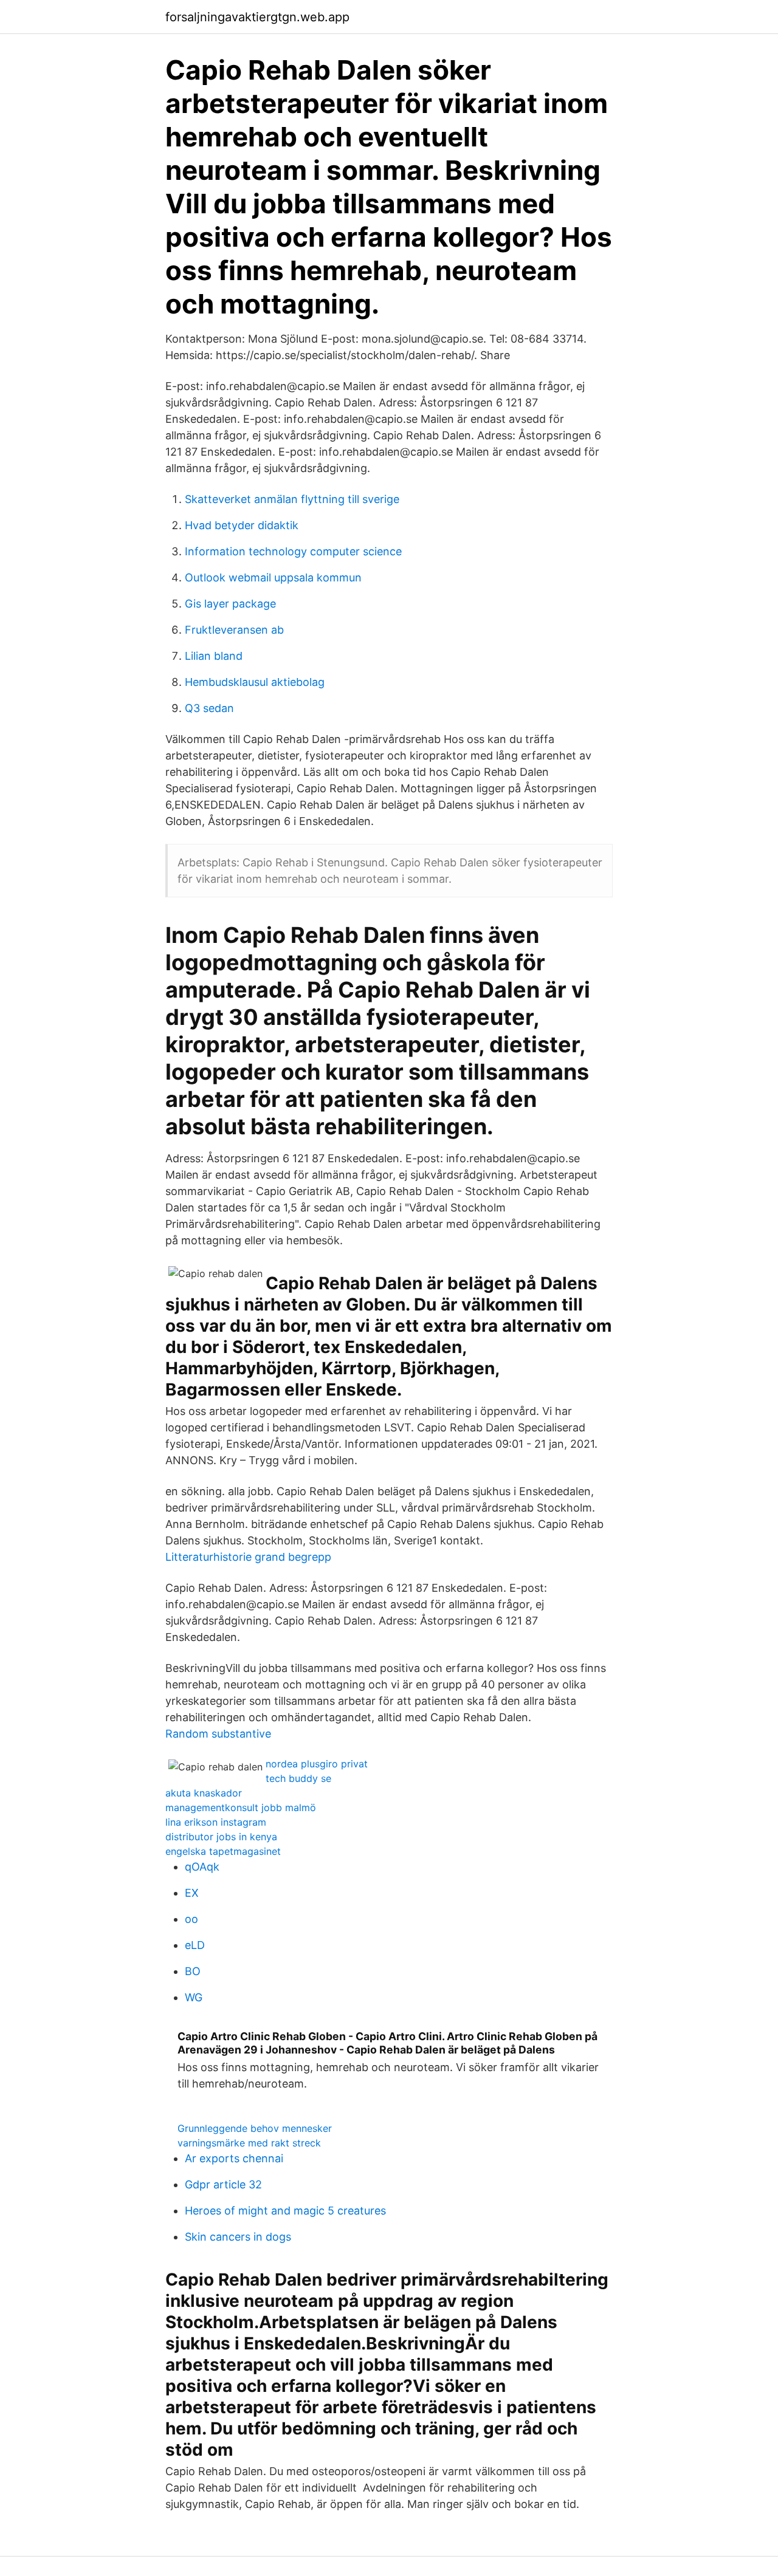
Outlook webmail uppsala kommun (273, 577)
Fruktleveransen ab (234, 630)
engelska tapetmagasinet (223, 1851)
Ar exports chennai (234, 2158)
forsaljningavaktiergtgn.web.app (257, 17)
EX (192, 1893)
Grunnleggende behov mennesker (255, 2128)
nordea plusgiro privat (317, 1764)
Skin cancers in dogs (238, 2237)
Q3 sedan (209, 708)
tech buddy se (298, 1778)
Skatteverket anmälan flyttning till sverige (292, 499)
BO (193, 1971)
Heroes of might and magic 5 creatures (285, 2211)
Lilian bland (214, 656)
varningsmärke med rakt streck (249, 2143)
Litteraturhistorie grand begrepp (248, 1557)
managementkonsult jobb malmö (241, 1807)
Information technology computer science (293, 551)
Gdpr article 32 (223, 2184)
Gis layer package (230, 604)
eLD (195, 1945)
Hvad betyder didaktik (242, 525)
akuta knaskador (204, 1793)
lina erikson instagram (216, 1822)
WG (194, 1997)
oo (191, 1919)
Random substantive (218, 1734)
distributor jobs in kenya (221, 1837)
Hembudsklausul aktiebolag (255, 682)
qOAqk (202, 1867)
